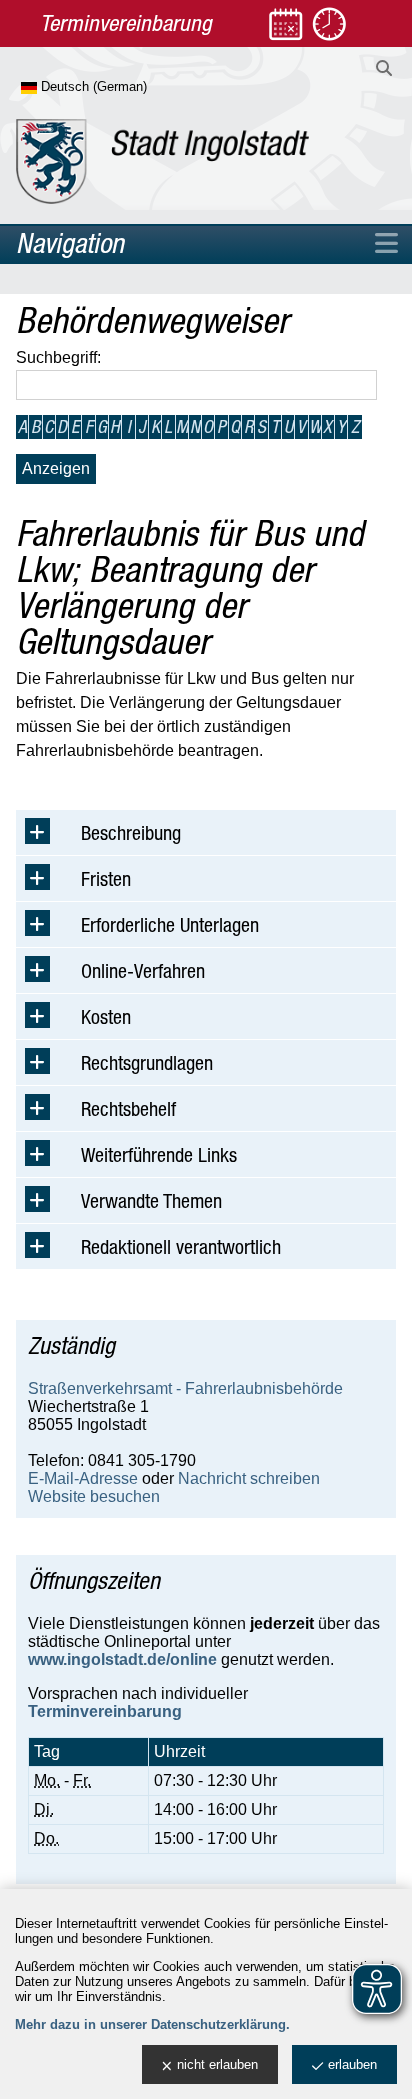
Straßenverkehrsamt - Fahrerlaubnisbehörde (185, 1388)
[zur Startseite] (162, 161)
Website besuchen (94, 1496)
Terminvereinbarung (105, 1711)
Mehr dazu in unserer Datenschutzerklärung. (152, 2024)
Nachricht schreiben (249, 1478)
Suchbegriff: (58, 357)
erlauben (352, 2064)
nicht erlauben (217, 2064)
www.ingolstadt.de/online (122, 1659)
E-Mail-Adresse (83, 1478)
